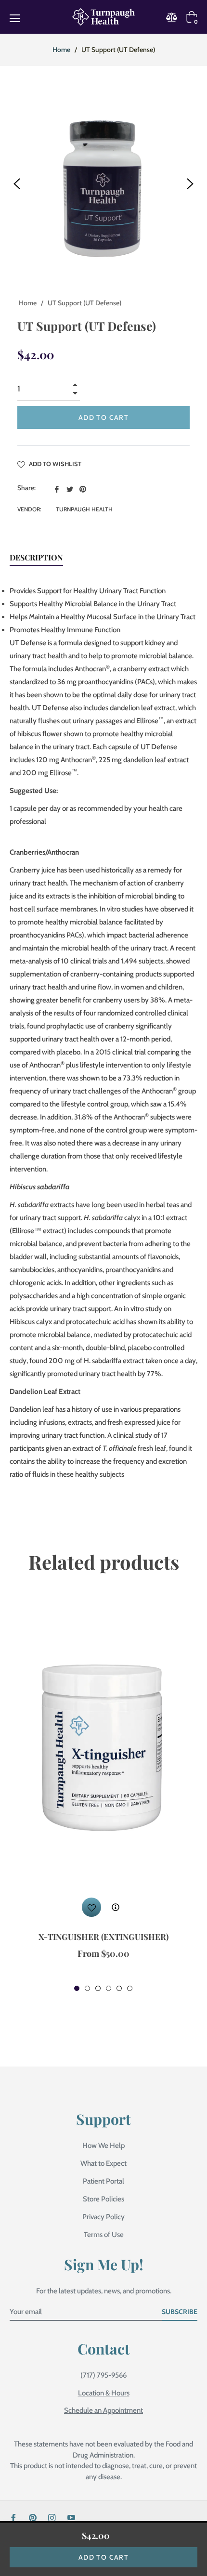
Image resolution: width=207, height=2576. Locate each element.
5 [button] (119, 1988)
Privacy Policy (103, 2217)
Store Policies (103, 2199)
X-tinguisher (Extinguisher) (103, 1937)
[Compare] (175, 17)
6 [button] (130, 1988)
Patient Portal (103, 2181)
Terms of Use (104, 2235)
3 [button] (98, 1988)
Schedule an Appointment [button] (103, 2410)
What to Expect (103, 2163)
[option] (103, 1795)
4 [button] (109, 1988)
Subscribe (180, 2312)
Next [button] (190, 184)
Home (61, 50)
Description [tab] (36, 557)
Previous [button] (17, 184)
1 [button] (77, 1988)
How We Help (103, 2146)
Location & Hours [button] (104, 2393)
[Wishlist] (91, 1907)
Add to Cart (103, 2557)
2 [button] (87, 1988)
